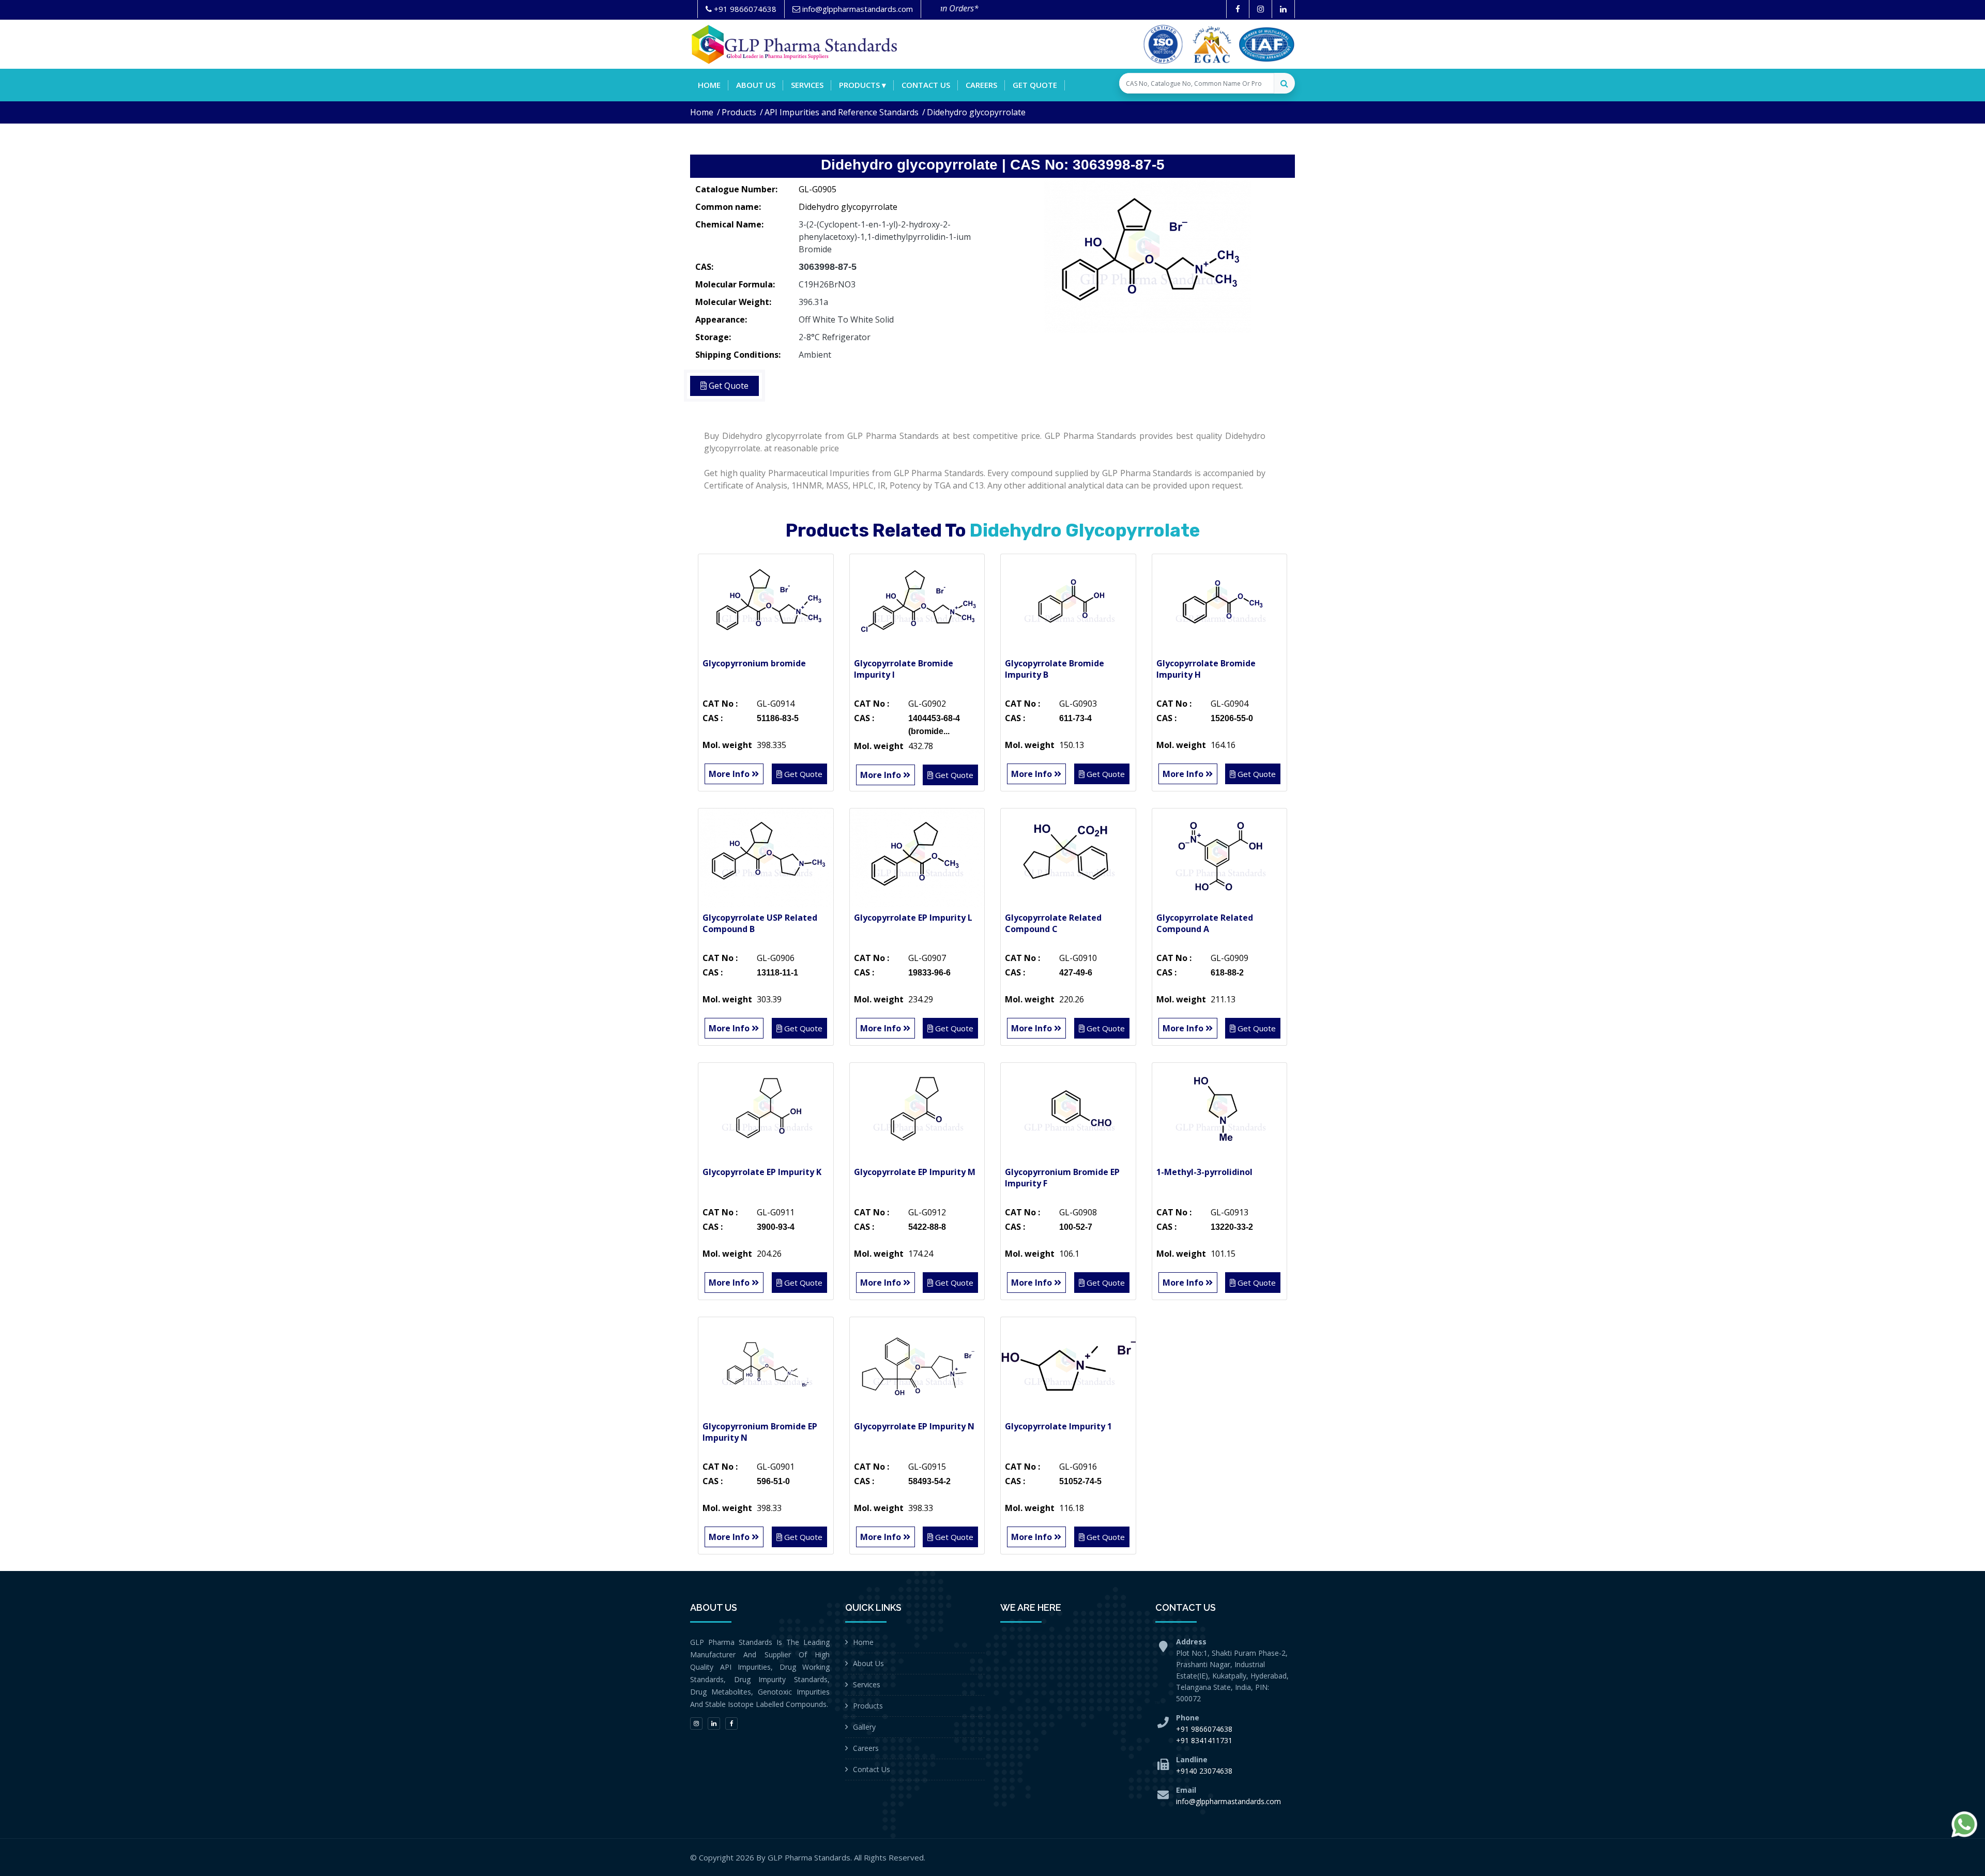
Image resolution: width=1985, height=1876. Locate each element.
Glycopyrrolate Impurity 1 (1058, 1426)
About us (756, 85)
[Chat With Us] (1964, 1824)
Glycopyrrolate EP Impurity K (762, 1172)
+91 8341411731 (1204, 1740)
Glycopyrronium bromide (754, 663)
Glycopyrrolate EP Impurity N (914, 1426)
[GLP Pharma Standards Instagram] (1261, 9)
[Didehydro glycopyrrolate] (1148, 256)
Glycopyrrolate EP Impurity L (913, 918)
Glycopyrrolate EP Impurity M (915, 1172)
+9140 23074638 (1204, 1771)
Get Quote (1035, 85)
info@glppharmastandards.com (1228, 1801)
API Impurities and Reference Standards (842, 112)
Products (739, 112)
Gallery (864, 1727)
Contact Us (872, 1769)
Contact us (926, 85)
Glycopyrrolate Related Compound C (1053, 923)
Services (807, 85)
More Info (730, 774)
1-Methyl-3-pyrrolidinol (1204, 1172)
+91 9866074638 (1204, 1729)
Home (709, 85)
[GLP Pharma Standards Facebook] (1238, 9)
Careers (981, 85)
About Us (868, 1663)
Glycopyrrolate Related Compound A (1205, 923)
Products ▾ (862, 85)
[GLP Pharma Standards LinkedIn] (1283, 9)
